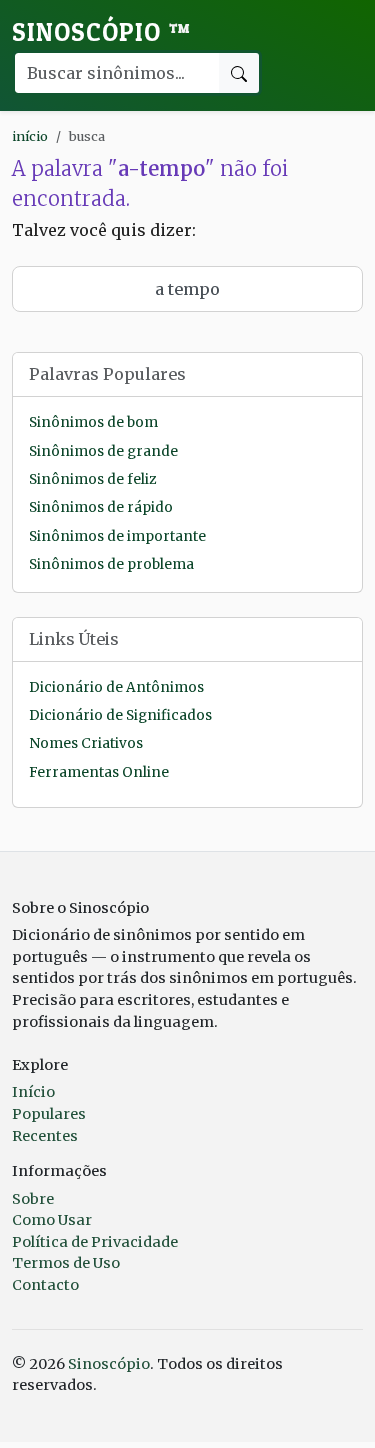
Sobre (33, 1199)
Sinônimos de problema (111, 564)
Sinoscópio (101, 32)
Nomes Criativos (86, 743)
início (30, 136)
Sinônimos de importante (117, 536)
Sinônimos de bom (93, 422)
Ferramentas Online (99, 772)
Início (33, 1092)
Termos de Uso (66, 1263)
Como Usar (52, 1220)
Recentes (45, 1136)
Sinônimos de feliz (92, 479)
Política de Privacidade (95, 1242)
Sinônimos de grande (103, 451)
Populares (49, 1114)
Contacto (45, 1285)
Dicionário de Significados (120, 715)
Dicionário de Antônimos (116, 687)
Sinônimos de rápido (101, 507)
